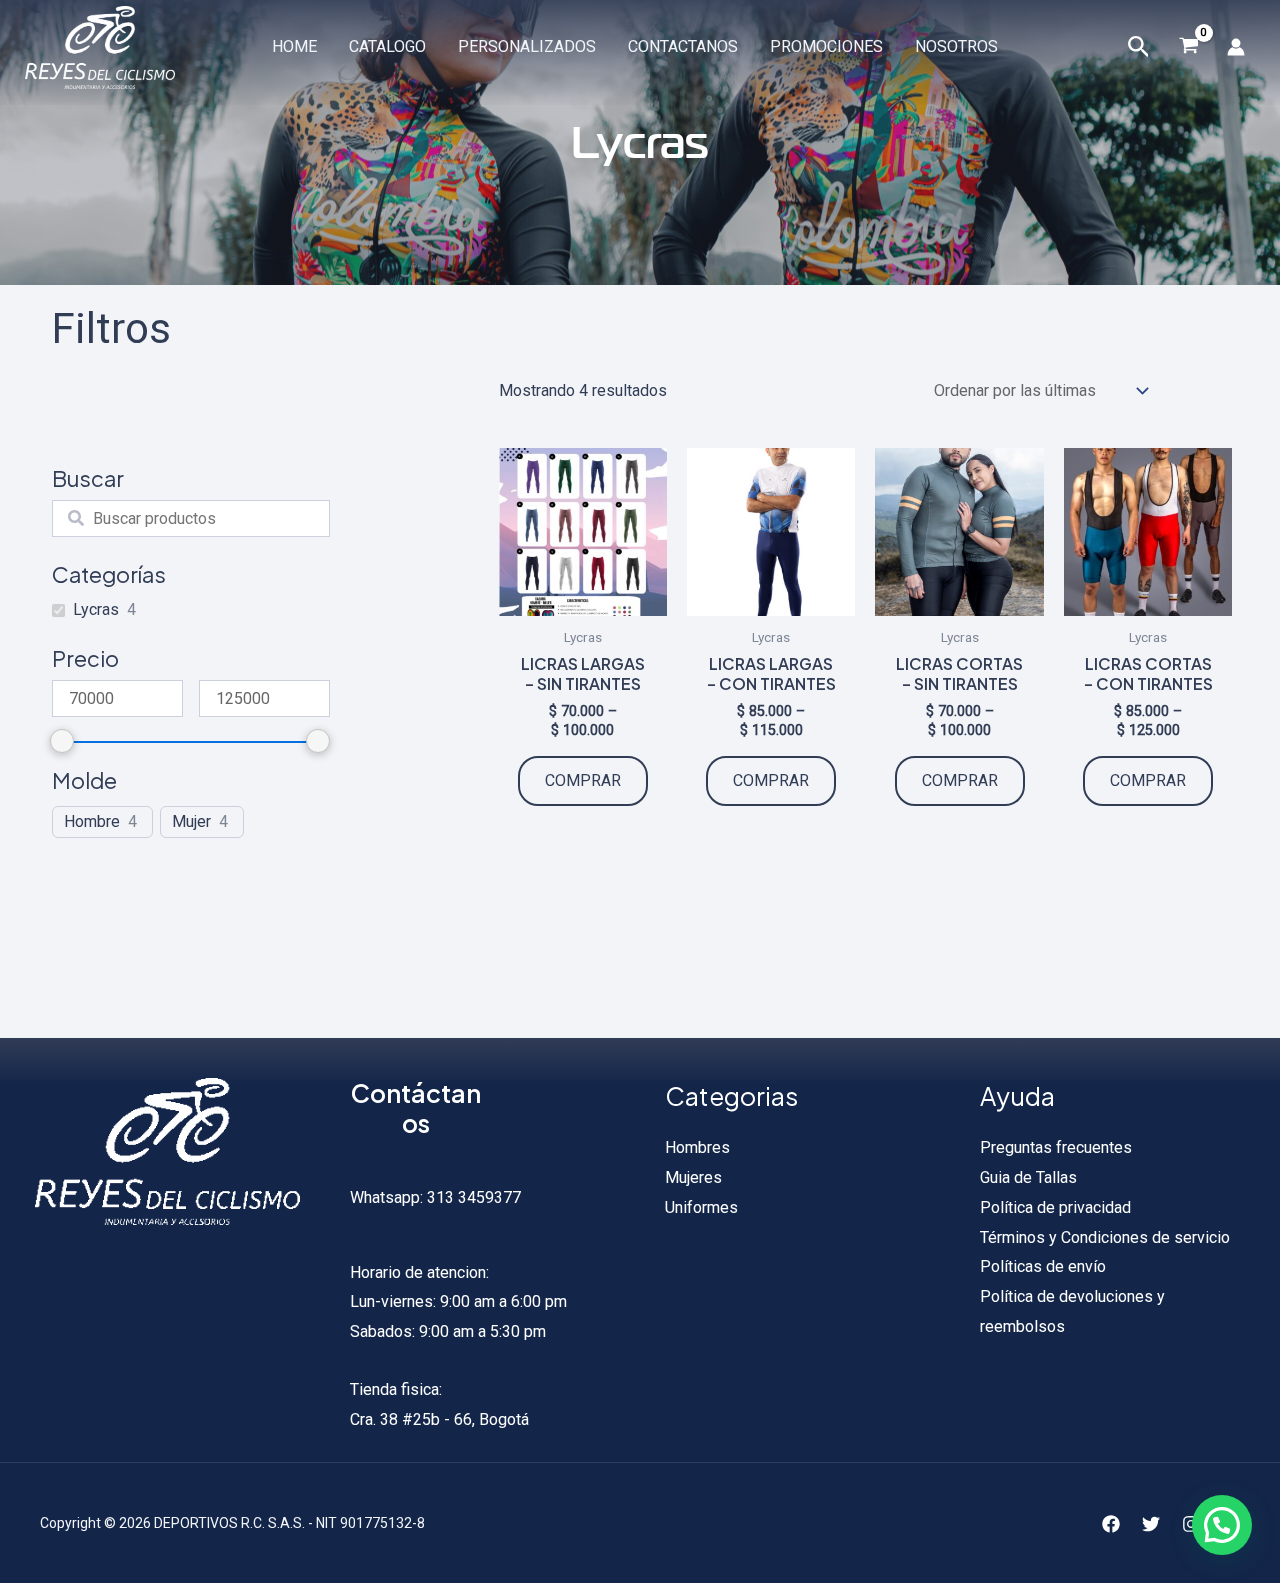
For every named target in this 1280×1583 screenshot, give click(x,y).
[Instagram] (1191, 1524)
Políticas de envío (1043, 1266)
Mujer (191, 821)
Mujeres (693, 1177)
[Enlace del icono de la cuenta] (1236, 47)
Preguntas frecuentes (1056, 1147)
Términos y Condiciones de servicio (1105, 1237)
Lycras (96, 609)
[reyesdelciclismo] (100, 46)
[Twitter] (1151, 1524)
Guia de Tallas (1028, 1177)
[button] (1222, 1525)
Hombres (697, 1147)
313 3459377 (472, 1197)
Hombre (92, 821)
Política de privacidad (1055, 1207)
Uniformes (701, 1207)
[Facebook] (1111, 1524)
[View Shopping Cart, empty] (1188, 47)
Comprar (583, 780)
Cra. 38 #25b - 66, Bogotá (439, 1419)
